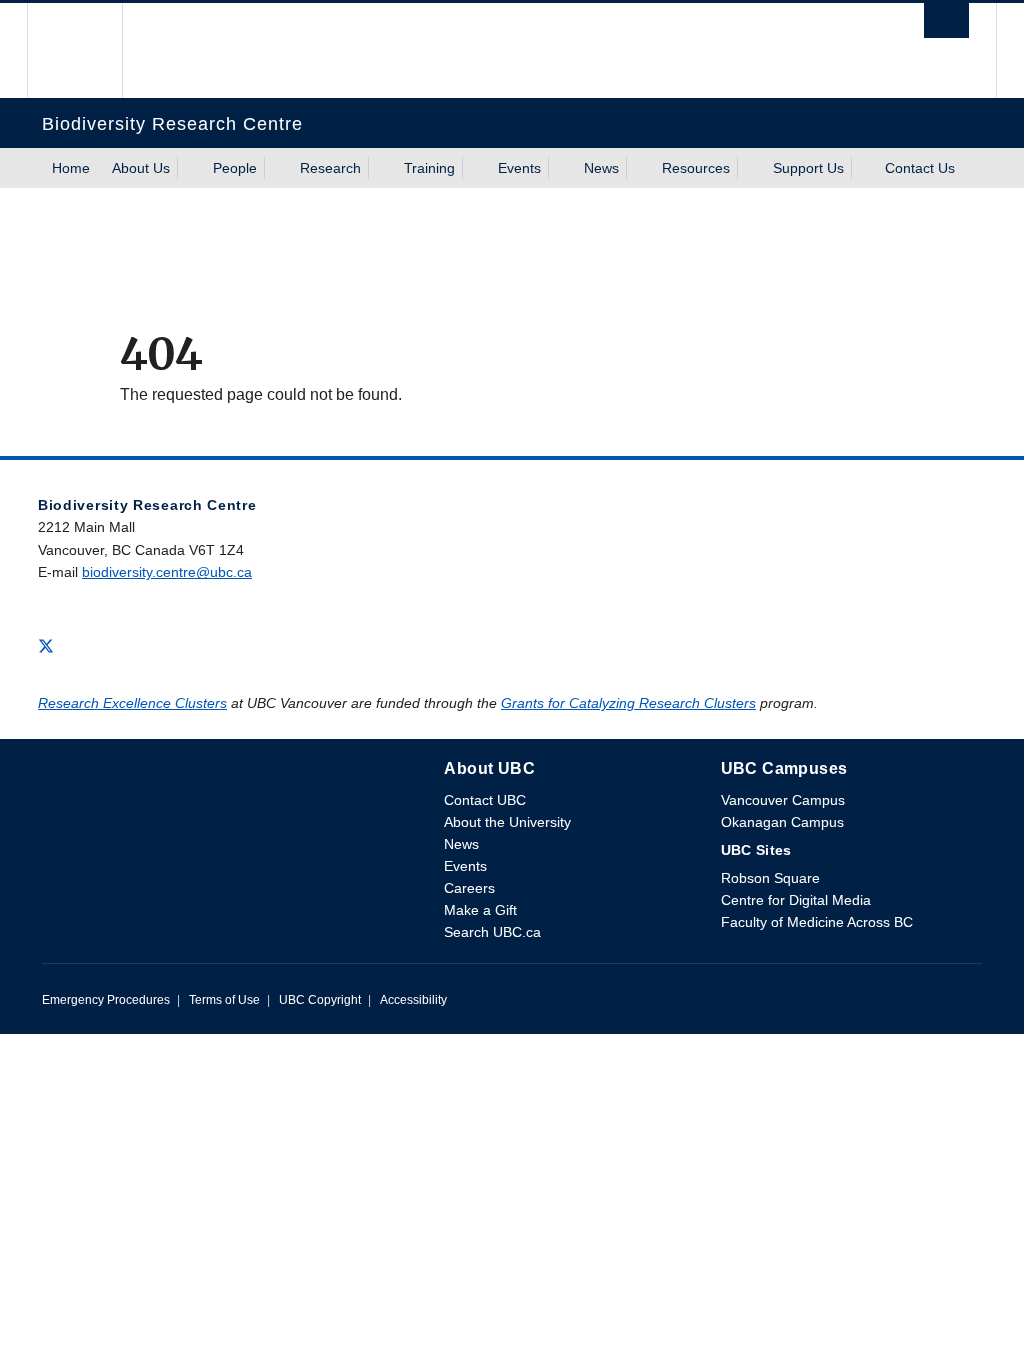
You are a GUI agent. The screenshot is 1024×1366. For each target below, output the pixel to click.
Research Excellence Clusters (132, 703)
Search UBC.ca (492, 932)
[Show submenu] (189, 168)
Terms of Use (224, 1000)
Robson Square (770, 878)
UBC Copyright (320, 1000)
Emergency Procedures (106, 1000)
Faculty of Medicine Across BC (817, 922)
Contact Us (920, 168)
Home (71, 168)
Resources (696, 168)
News (601, 168)
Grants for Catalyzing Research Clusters (628, 703)
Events (519, 168)
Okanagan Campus (782, 822)
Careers (469, 888)
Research (330, 168)
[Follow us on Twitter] (46, 644)
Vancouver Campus (783, 800)
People (235, 168)
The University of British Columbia (89, 50)
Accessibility (413, 1000)
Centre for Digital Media (796, 900)
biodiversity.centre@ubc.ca (167, 572)
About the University (507, 822)
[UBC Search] (946, 26)
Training (429, 168)
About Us (141, 168)
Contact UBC (485, 800)
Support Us (808, 168)
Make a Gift (480, 910)
